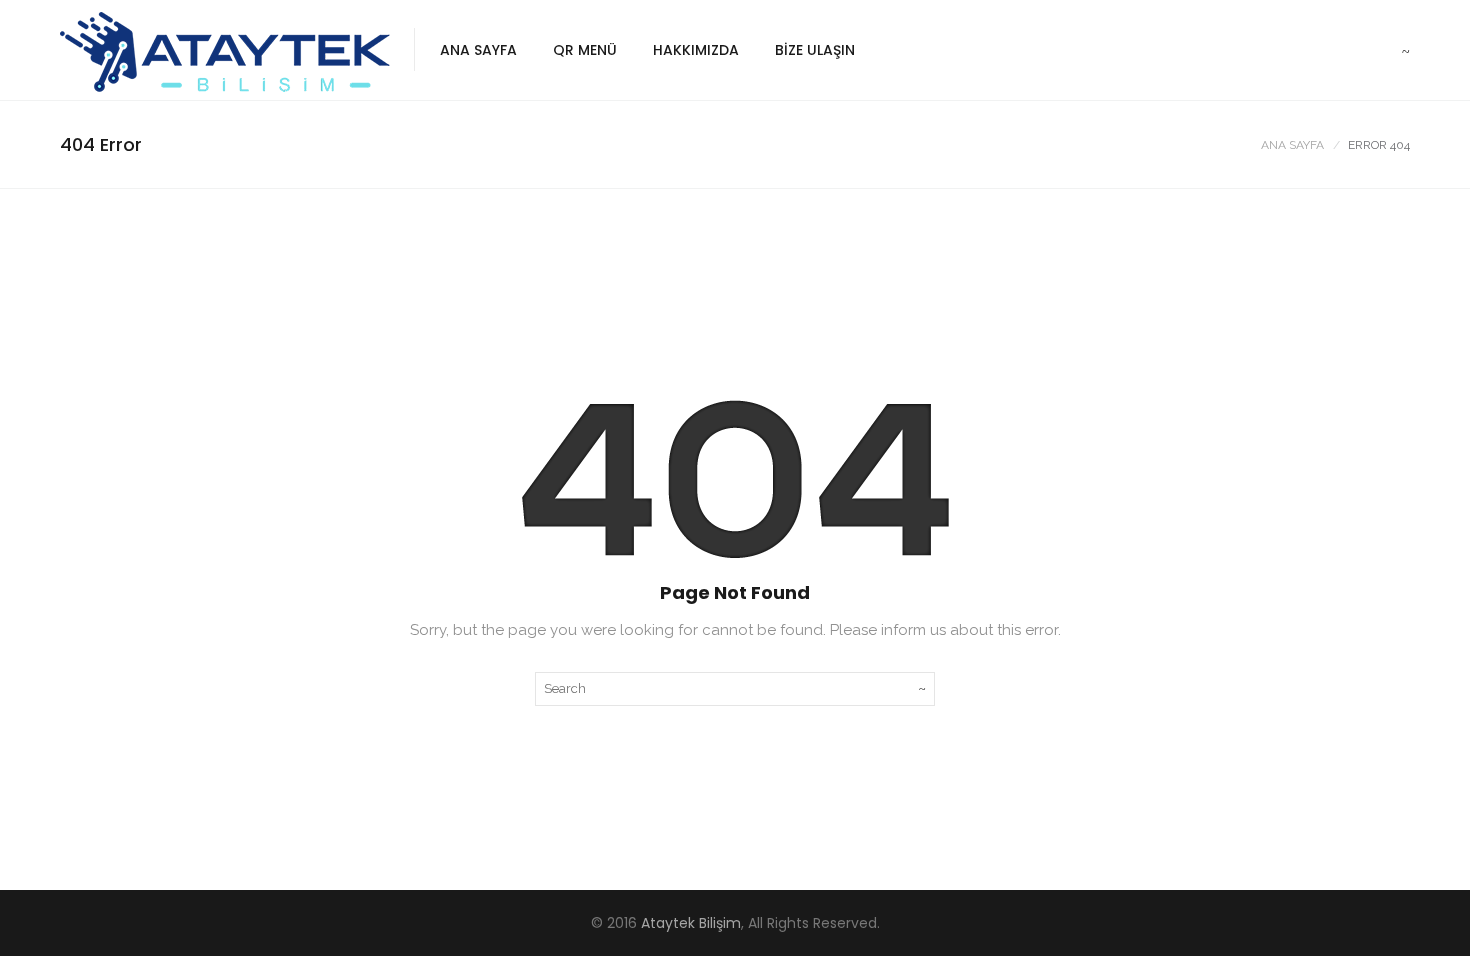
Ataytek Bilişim (691, 923)
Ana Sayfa (478, 50)
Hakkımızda (696, 50)
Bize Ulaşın (815, 50)
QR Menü (585, 50)
